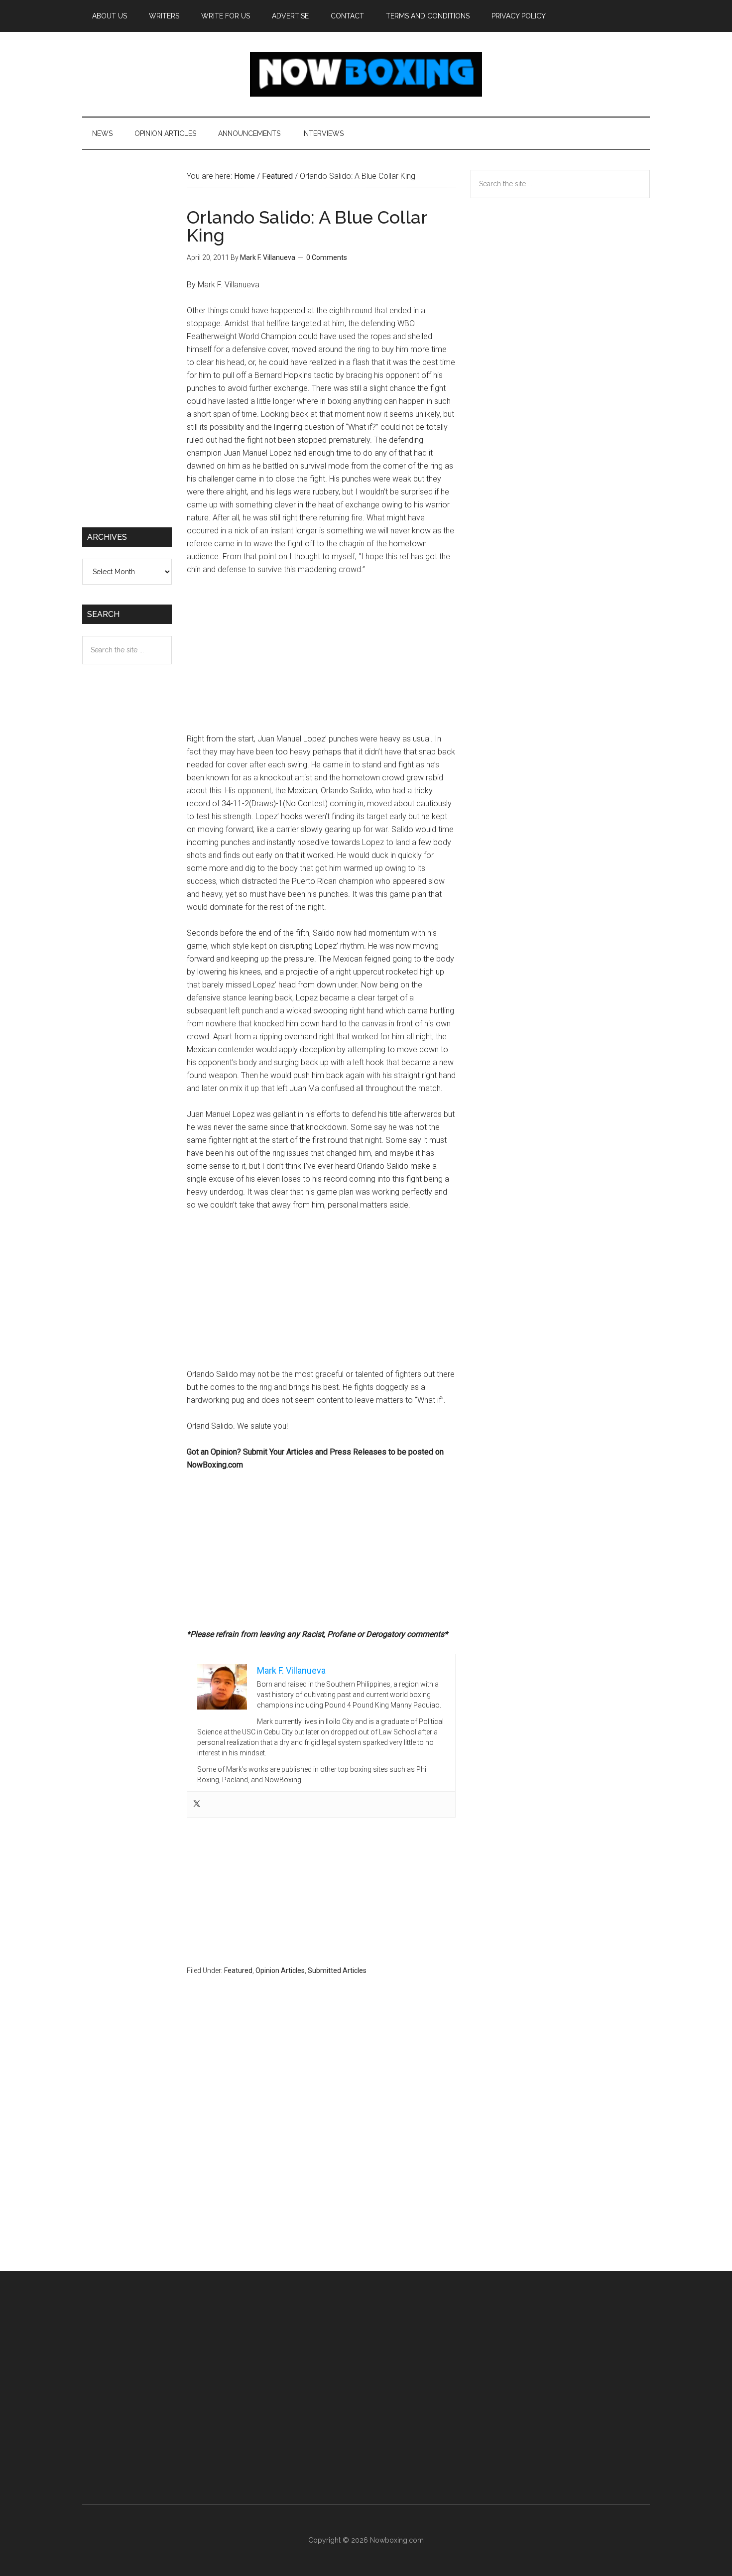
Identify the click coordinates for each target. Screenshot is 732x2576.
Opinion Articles (280, 1970)
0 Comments (327, 257)
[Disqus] (321, 2143)
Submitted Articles (337, 1970)
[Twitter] (197, 1804)
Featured (238, 1970)
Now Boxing (366, 74)
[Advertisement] (321, 659)
